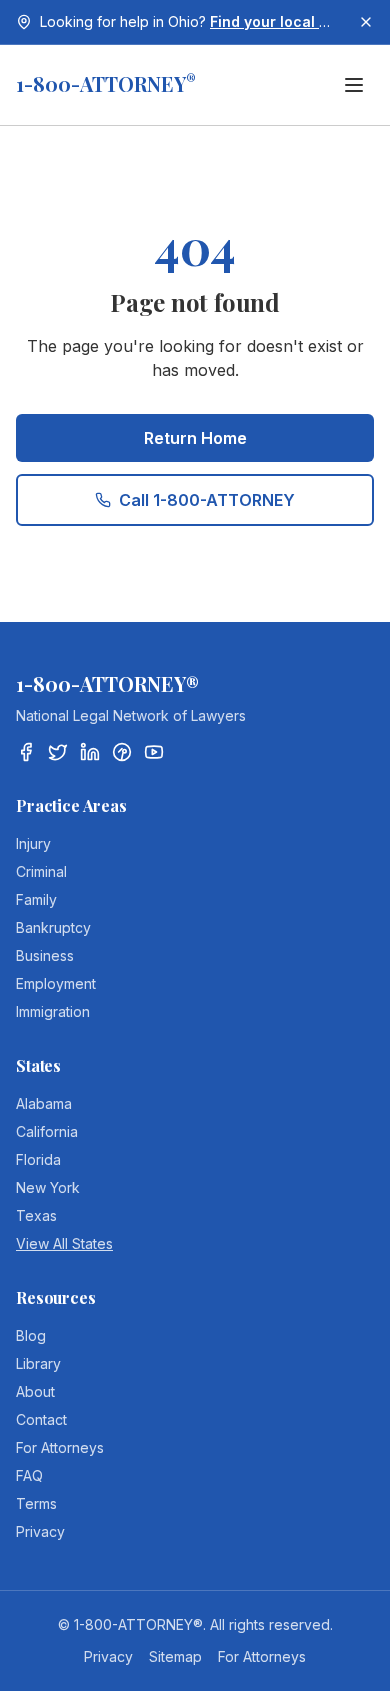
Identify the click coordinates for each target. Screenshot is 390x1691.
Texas (36, 1215)
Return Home (195, 438)
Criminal (41, 871)
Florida (38, 1159)
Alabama (44, 1103)
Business (45, 955)
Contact (41, 1419)
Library (38, 1363)
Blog (31, 1335)
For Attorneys (60, 1447)
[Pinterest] (122, 752)
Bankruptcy (53, 927)
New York (48, 1187)
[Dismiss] (366, 22)
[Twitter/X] (58, 752)
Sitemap (175, 1656)
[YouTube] (154, 752)
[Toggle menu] (354, 85)
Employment (56, 983)
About (35, 1391)
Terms (36, 1503)
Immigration (53, 1011)
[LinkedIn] (90, 752)
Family (36, 899)
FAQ (29, 1475)
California (47, 1131)
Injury (33, 843)
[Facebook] (26, 752)
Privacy (40, 1531)
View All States (64, 1243)
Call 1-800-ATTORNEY (207, 500)
